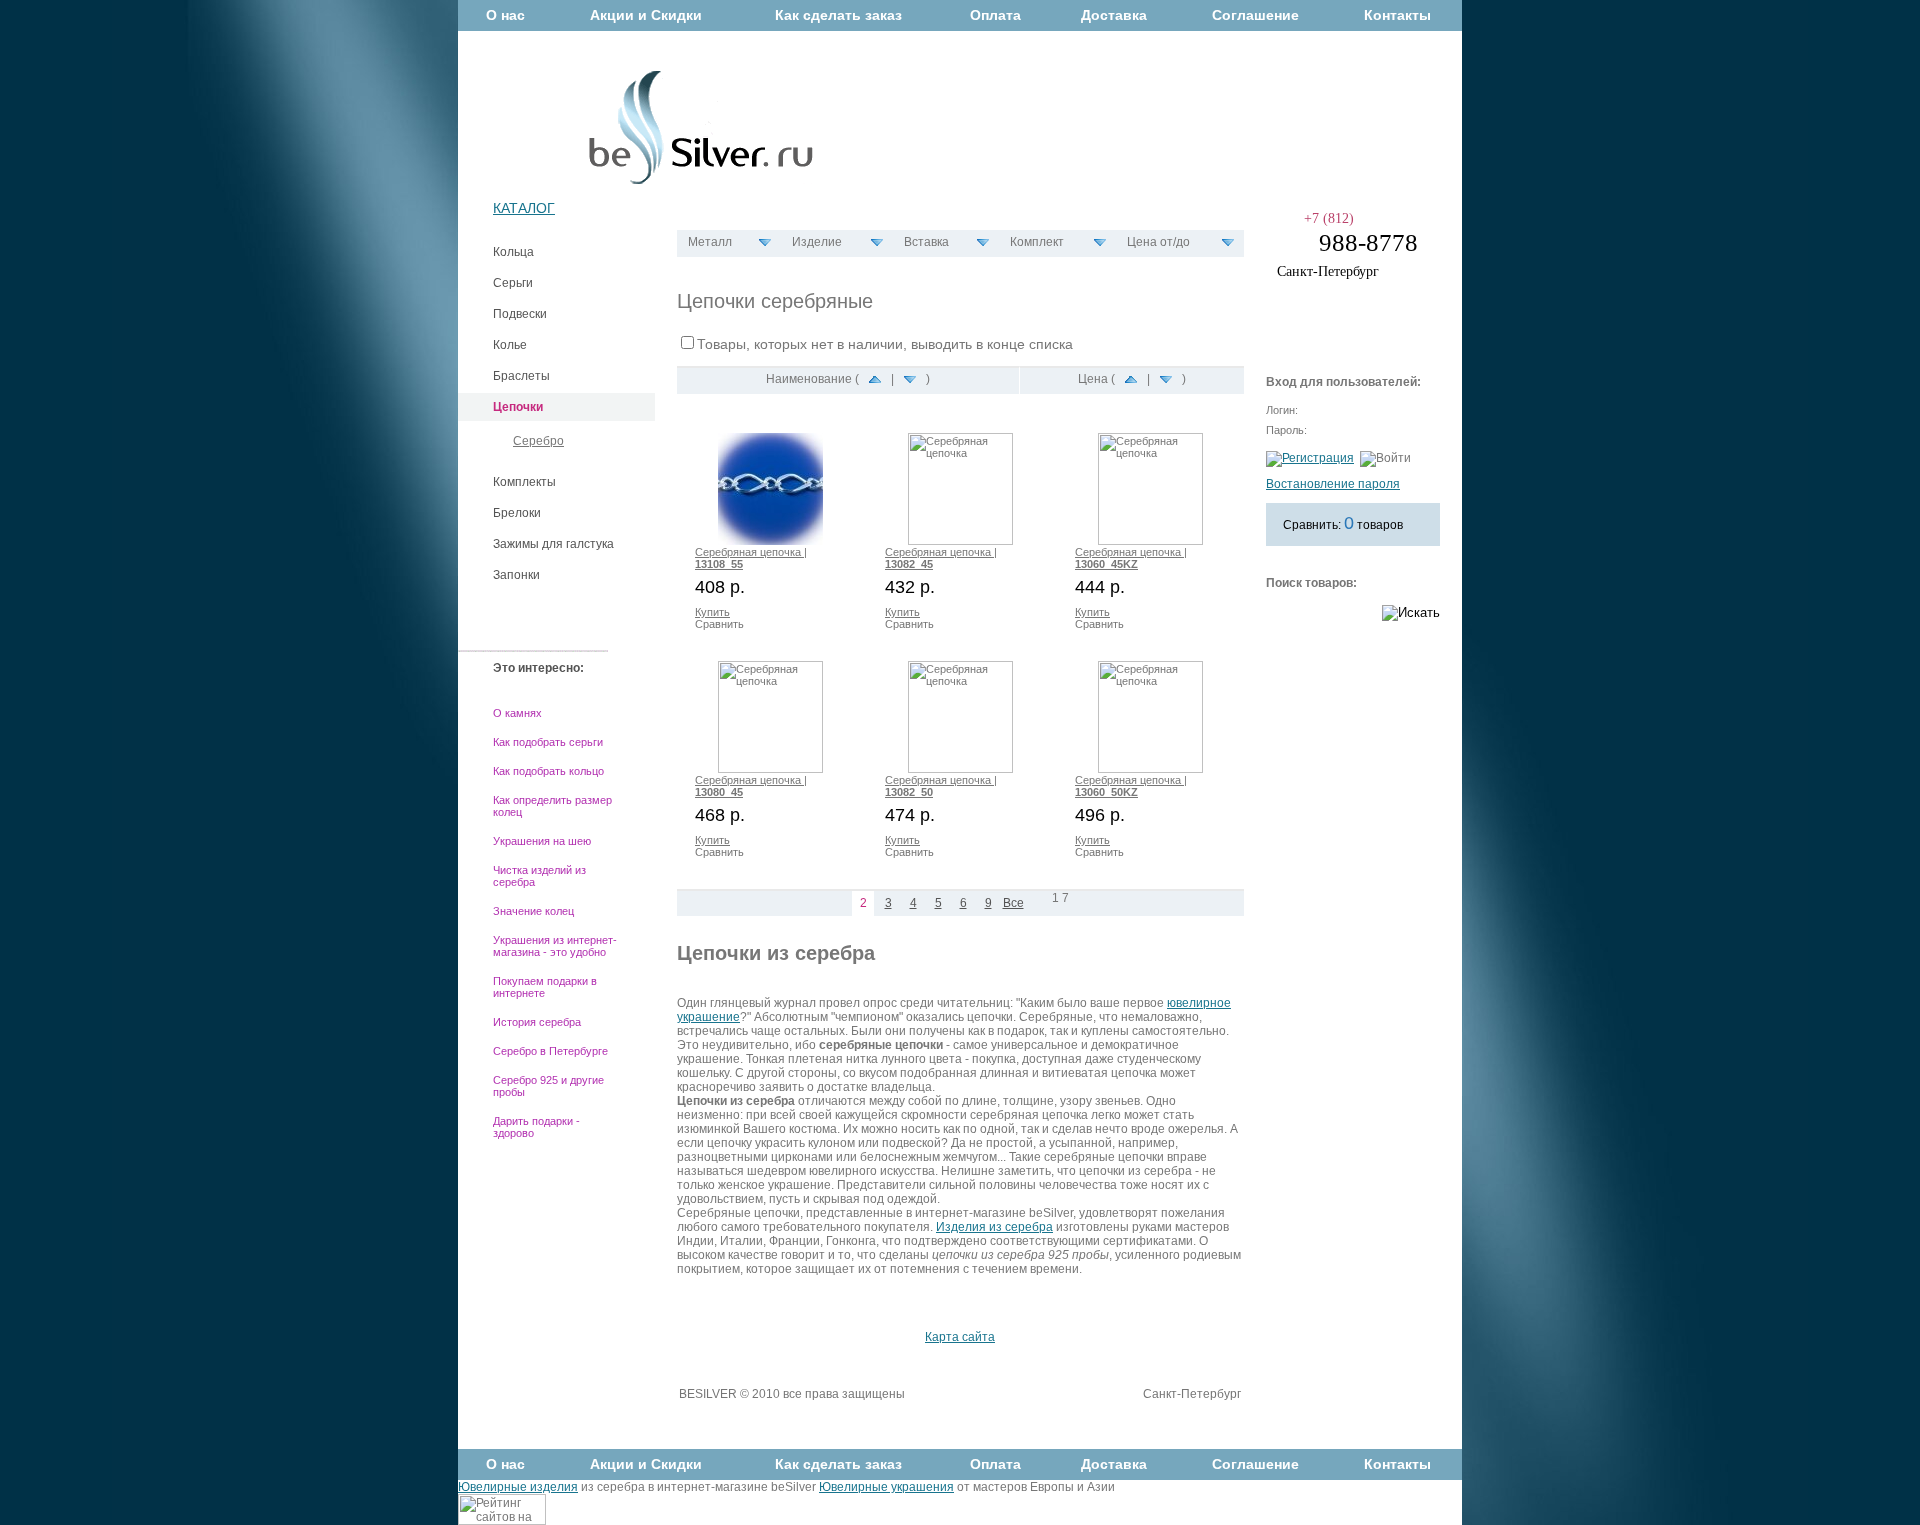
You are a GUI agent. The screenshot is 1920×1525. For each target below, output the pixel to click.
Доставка (1114, 15)
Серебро (538, 441)
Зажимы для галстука (553, 544)
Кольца (513, 252)
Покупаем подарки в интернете (545, 987)
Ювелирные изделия (518, 1487)
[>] (1038, 904)
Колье (510, 345)
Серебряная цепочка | (751, 558)
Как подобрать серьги (548, 742)
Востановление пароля (1333, 484)
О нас (505, 15)
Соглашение (1255, 15)
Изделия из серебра (994, 1227)
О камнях (517, 713)
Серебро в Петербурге (550, 1051)
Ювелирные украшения (886, 1487)
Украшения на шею (542, 841)
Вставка (926, 242)
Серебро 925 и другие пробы (548, 1086)
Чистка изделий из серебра (539, 876)
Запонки (516, 575)
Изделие (817, 242)
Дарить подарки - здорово (536, 1127)
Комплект (1037, 242)
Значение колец (533, 911)
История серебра (537, 1022)
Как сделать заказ (838, 15)
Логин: (1282, 410)
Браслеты (521, 376)
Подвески (520, 314)
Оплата (995, 15)
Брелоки (517, 513)
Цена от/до (1158, 242)
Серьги (513, 283)
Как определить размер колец (552, 806)
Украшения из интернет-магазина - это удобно (555, 946)
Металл (710, 242)
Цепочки (518, 407)
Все (1013, 903)
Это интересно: (538, 668)
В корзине (1332, 322)
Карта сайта (960, 1337)
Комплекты (524, 482)
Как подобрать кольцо (548, 771)
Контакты (1397, 15)
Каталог (524, 208)
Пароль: (1286, 430)
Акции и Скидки (646, 15)
